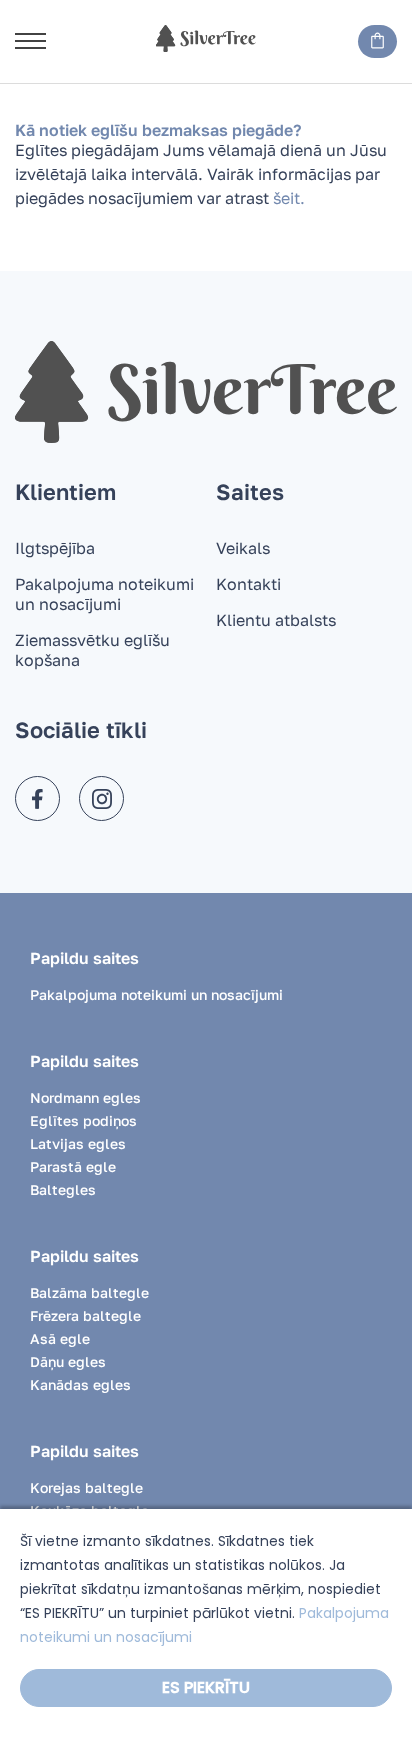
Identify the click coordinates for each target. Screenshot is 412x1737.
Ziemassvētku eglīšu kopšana (92, 650)
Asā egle (60, 1338)
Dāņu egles (68, 1361)
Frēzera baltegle (85, 1315)
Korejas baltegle (86, 1487)
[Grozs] (377, 41)
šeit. (289, 198)
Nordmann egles (85, 1097)
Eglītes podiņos (83, 1120)
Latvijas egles (78, 1143)
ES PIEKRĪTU (206, 1687)
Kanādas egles (80, 1384)
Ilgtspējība (55, 548)
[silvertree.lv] (206, 38)
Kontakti (248, 584)
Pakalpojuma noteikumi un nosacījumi (104, 594)
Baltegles (63, 1189)
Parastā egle (73, 1166)
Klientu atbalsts (276, 620)
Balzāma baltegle (89, 1292)
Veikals (243, 548)
